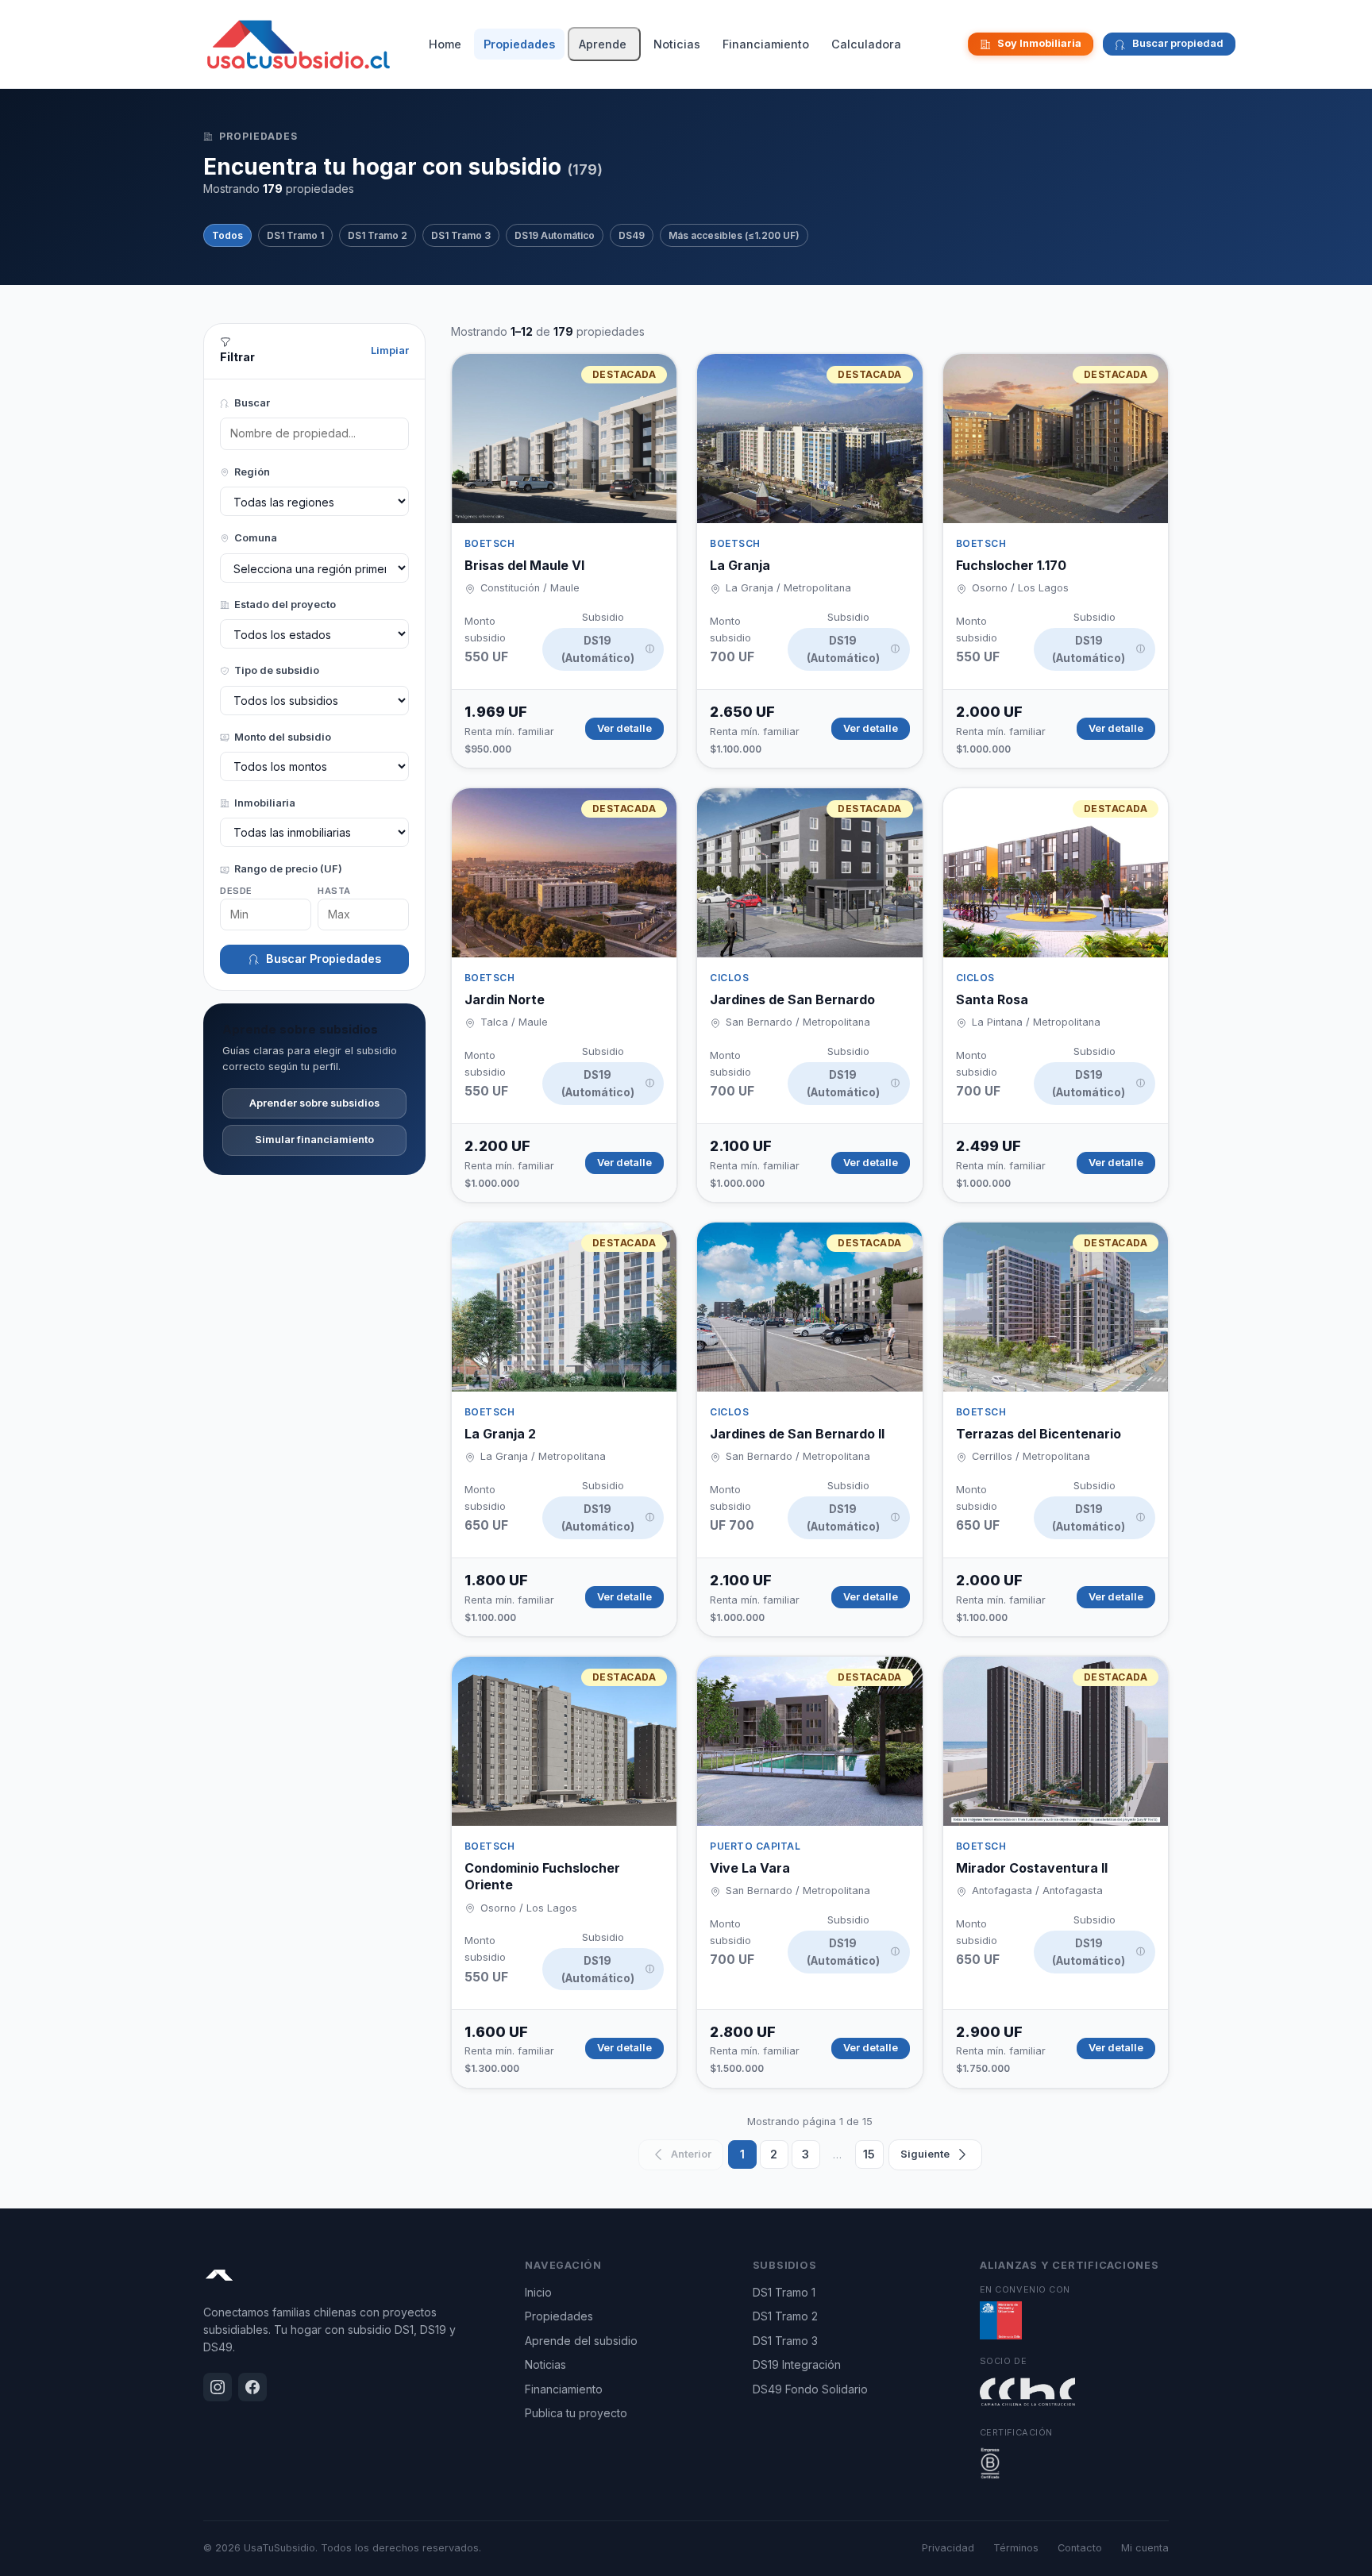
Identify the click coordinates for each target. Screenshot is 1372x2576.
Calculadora (866, 44)
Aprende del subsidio (581, 2341)
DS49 (632, 235)
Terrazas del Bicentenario (1039, 1434)
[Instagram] (941, 44)
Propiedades (519, 44)
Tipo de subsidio (277, 670)
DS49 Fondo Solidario (810, 2389)
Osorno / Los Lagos (1020, 588)
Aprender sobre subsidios (314, 1103)
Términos (1016, 2548)
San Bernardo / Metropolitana (798, 1022)
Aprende (603, 44)
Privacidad (948, 2548)
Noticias (677, 44)
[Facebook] (954, 44)
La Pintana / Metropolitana (1036, 1022)
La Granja (740, 565)
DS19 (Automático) (608, 649)
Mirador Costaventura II (1032, 1868)
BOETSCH (489, 543)
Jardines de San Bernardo (792, 999)
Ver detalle (624, 728)
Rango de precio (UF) (288, 869)
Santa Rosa (992, 999)
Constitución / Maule (530, 588)
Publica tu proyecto (576, 2413)
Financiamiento (766, 44)
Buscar (252, 403)
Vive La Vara (750, 1868)
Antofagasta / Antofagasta (1037, 1891)
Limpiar (390, 350)
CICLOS (729, 978)
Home (445, 44)
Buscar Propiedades (324, 959)
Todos (227, 235)
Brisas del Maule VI (524, 565)
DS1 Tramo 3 (461, 235)
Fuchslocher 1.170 (1011, 565)
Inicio (538, 2292)
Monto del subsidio (283, 737)
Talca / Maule (514, 1022)
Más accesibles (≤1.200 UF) (734, 235)
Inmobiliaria (265, 803)
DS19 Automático (555, 235)
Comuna (256, 538)
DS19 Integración (797, 2364)
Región (252, 472)
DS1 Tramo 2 (378, 235)
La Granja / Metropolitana (788, 588)
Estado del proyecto (285, 605)
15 (869, 2154)
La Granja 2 (500, 1434)
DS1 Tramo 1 (295, 235)
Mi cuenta (1145, 2548)
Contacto (1080, 2548)
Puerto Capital (755, 1846)
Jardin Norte (505, 999)
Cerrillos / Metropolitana (1031, 1456)
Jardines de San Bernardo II (797, 1434)
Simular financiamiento (314, 1140)
